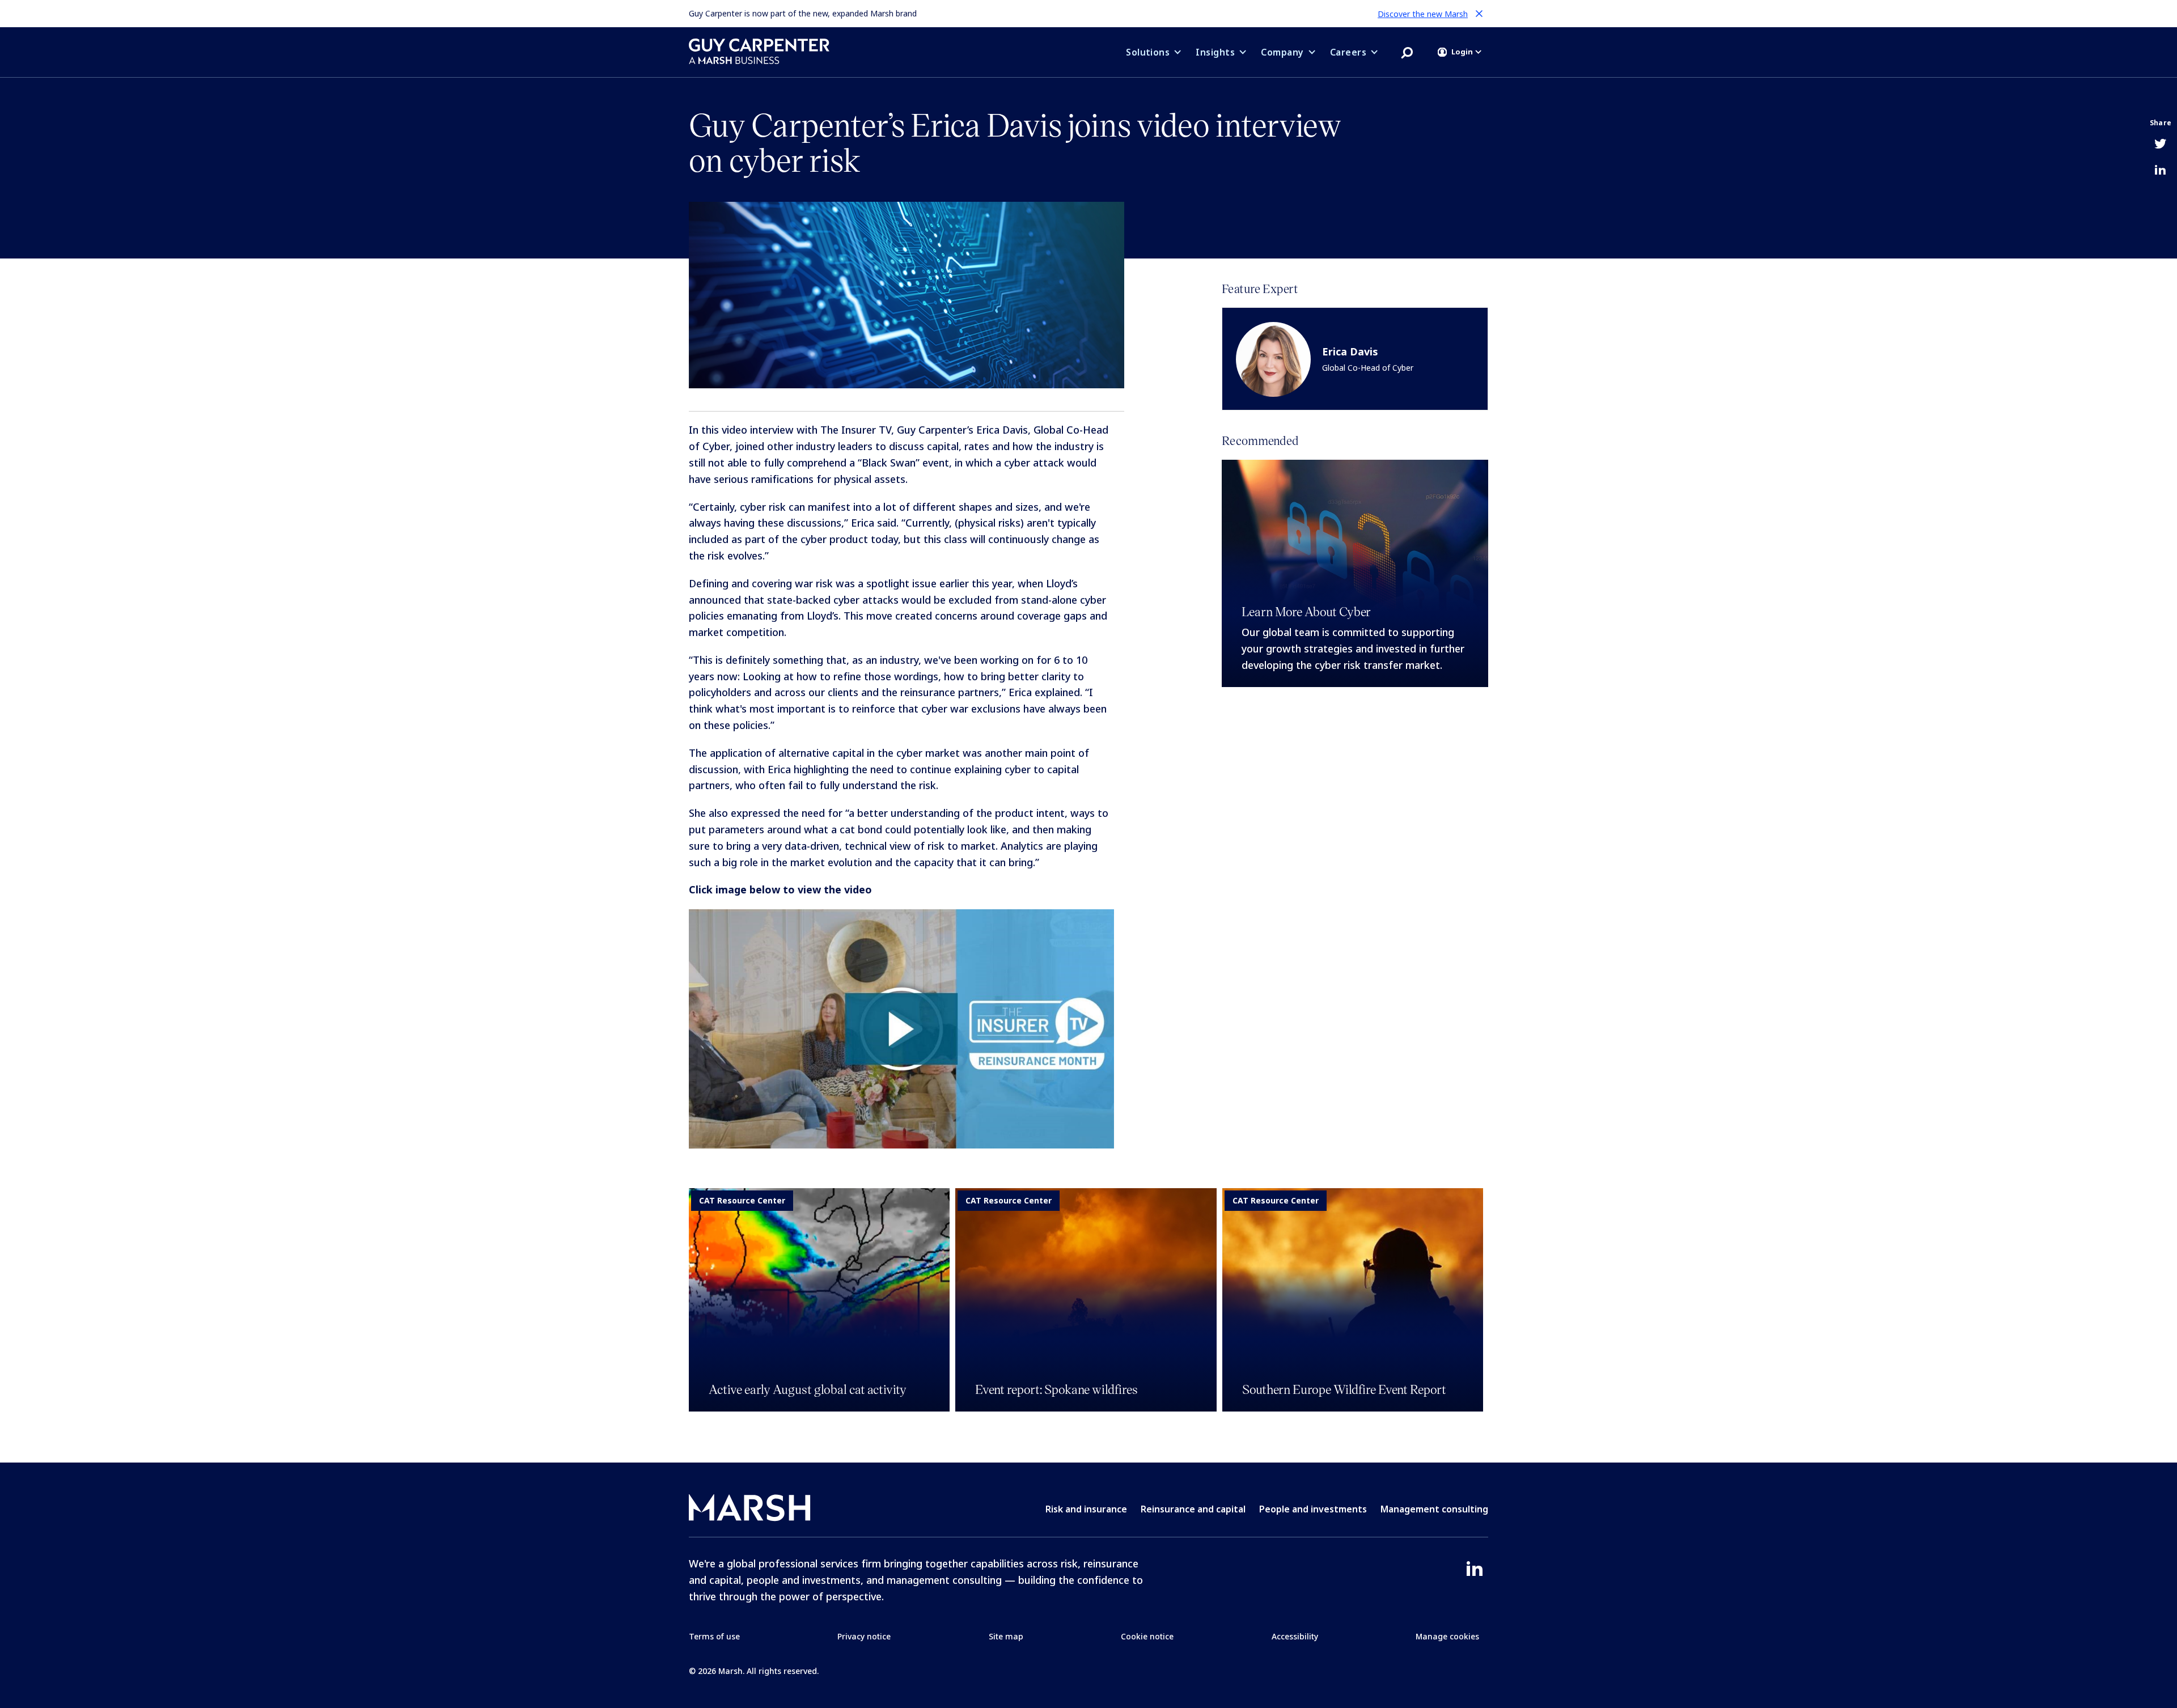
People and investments (1313, 1509)
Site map (1006, 1636)
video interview (758, 430)
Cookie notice (1147, 1636)
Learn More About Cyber (1306, 611)
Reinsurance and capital (1193, 1509)
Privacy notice (864, 1636)
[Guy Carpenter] (759, 51)
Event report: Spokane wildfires (1056, 1389)
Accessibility (1295, 1636)
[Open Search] (1407, 52)
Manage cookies (1447, 1636)
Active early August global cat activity (808, 1389)
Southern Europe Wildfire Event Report (1344, 1389)
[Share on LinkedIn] (2160, 171)
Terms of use (714, 1636)
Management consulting (1434, 1509)
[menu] (1460, 52)
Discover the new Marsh (1423, 14)
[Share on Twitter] (2160, 145)
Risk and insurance (1086, 1509)
